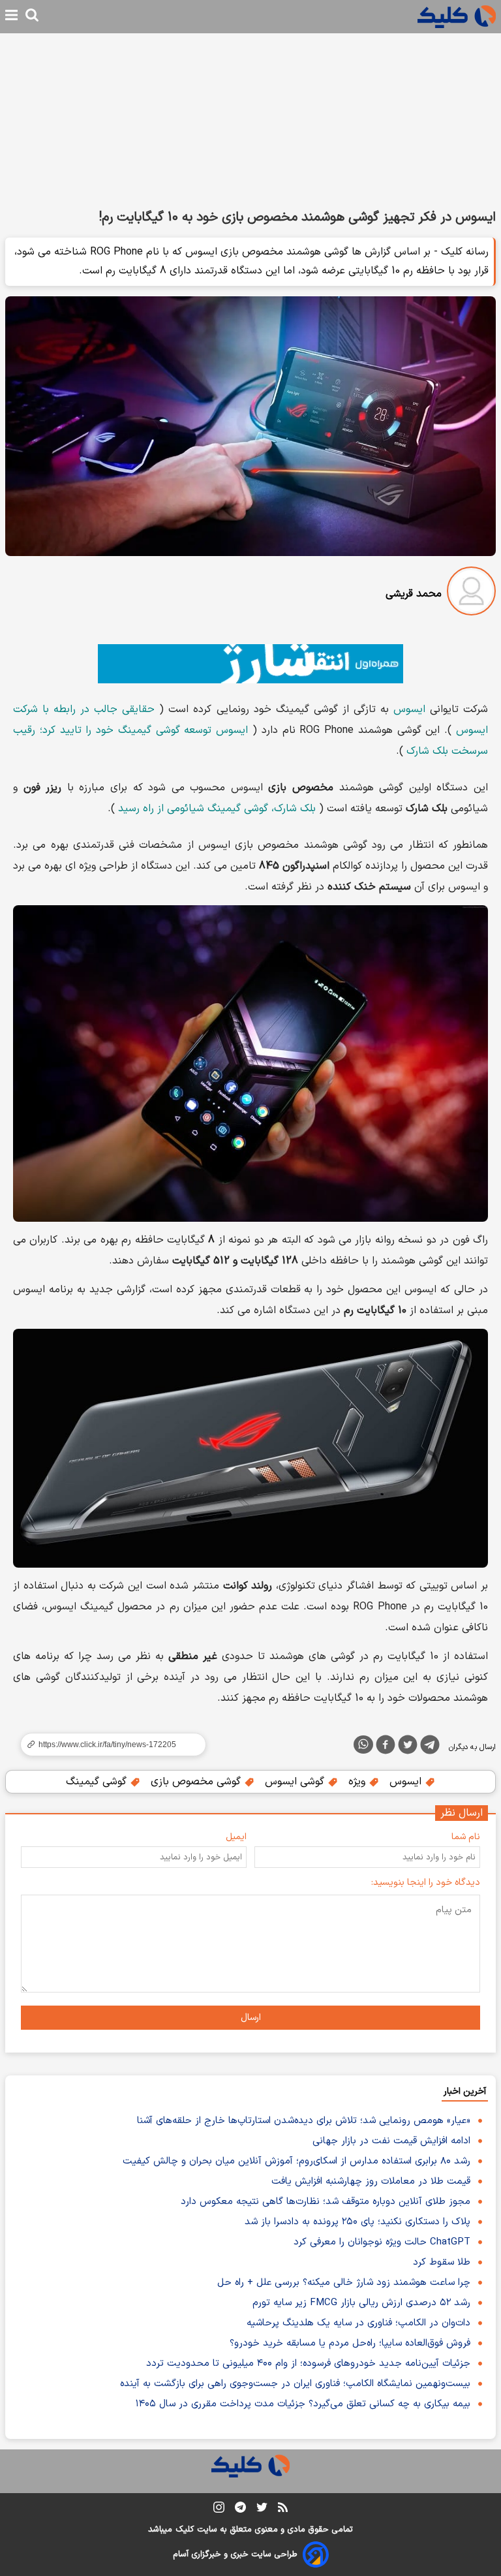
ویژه (358, 1782)
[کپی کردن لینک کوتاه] (108, 1745)
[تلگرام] (430, 1747)
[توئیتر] (408, 1747)
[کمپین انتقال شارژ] (250, 664)
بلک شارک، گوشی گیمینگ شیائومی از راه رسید (217, 809)
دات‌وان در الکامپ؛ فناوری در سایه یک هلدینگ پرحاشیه (358, 2323)
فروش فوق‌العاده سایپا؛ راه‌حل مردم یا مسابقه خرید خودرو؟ (350, 2343)
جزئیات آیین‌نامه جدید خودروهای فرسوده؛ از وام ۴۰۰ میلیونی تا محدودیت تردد (308, 2364)
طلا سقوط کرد (442, 2262)
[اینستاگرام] (219, 2510)
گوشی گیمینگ (98, 1782)
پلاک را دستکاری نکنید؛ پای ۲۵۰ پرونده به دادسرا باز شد (357, 2222)
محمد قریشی (414, 594)
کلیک (185, 2530)
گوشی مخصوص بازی (197, 1782)
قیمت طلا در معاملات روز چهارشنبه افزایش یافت (371, 2181)
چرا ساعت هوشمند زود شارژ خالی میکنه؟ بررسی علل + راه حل (344, 2283)
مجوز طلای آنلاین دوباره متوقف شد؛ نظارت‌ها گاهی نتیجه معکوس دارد (326, 2202)
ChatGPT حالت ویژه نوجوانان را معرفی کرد (382, 2242)
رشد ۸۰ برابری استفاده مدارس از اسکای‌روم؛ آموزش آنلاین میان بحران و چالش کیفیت (296, 2161)
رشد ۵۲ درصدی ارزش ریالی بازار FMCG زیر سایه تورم (361, 2303)
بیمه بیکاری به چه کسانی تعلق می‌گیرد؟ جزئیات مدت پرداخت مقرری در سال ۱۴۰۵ (303, 2404)
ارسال (251, 2018)
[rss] (283, 2509)
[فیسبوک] (386, 1747)
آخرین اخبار (465, 2091)
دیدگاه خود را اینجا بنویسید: (426, 1883)
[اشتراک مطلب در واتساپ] (363, 1745)
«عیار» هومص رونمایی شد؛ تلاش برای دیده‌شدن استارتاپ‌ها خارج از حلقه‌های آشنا (304, 2121)
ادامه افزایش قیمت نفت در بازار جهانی (391, 2141)
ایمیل (236, 1837)
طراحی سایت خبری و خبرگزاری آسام (235, 2554)
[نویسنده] (471, 594)
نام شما (466, 1837)
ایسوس (409, 709)
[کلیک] (457, 17)
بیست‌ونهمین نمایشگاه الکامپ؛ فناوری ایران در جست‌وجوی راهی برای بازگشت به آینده (295, 2384)
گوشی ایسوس (296, 1782)
